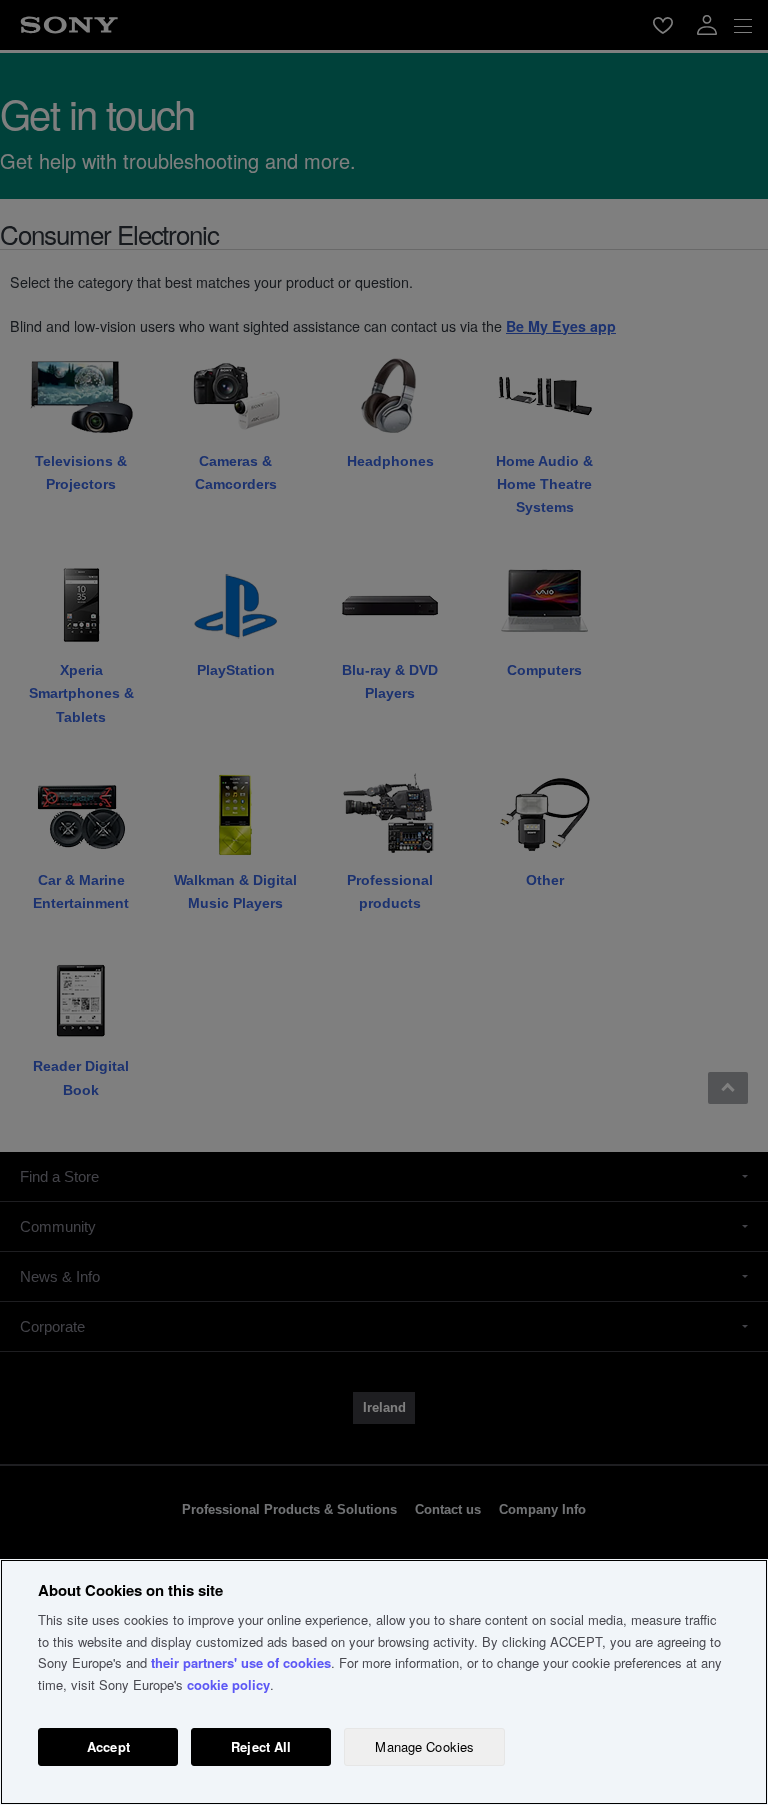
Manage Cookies (424, 1746)
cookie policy (228, 1684)
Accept (108, 1746)
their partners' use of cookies (241, 1662)
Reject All (261, 1746)
